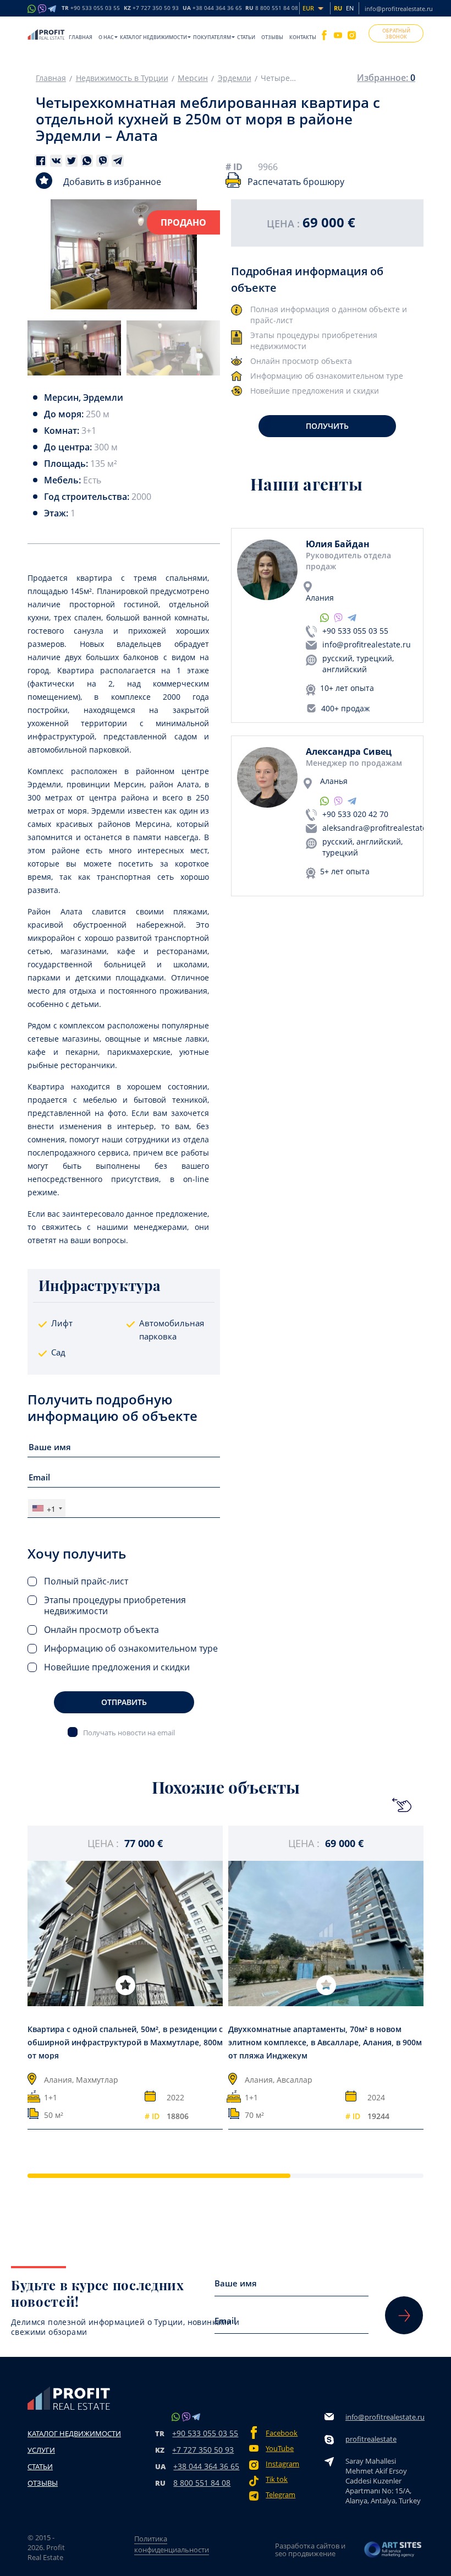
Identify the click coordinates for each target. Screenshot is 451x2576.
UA (212, 8)
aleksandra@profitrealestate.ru (380, 828)
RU (272, 8)
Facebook (282, 2433)
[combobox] (47, 1508)
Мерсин (193, 78)
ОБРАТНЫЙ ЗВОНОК (396, 34)
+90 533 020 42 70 (355, 814)
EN (350, 8)
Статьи (246, 37)
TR (91, 8)
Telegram (280, 2495)
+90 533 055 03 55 (355, 631)
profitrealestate (371, 2439)
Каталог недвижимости (153, 37)
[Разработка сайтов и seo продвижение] (393, 2550)
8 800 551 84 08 (202, 2483)
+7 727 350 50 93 (203, 2450)
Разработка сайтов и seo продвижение (310, 2550)
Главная (81, 37)
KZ (151, 8)
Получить (327, 426)
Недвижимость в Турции (122, 78)
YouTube (280, 2449)
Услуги (41, 2450)
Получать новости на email (129, 1732)
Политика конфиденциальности (172, 2544)
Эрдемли (235, 78)
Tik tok (277, 2479)
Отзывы (272, 37)
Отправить (124, 1702)
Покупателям (212, 37)
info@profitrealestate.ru (399, 9)
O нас (106, 37)
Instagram (282, 2464)
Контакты (303, 37)
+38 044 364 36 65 (206, 2466)
